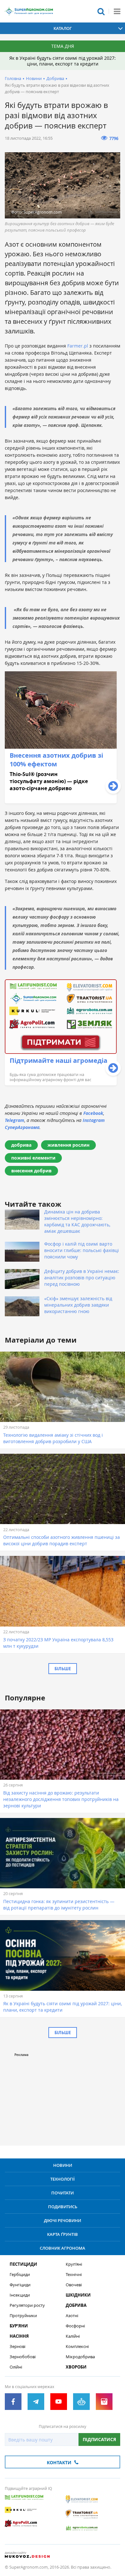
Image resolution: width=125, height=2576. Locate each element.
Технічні (74, 2275)
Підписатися (99, 2439)
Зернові (17, 2347)
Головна (13, 78)
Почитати (63, 2193)
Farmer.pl (78, 346)
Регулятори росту (27, 2305)
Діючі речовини (63, 2220)
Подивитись (63, 2207)
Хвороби (76, 2367)
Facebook (93, 1113)
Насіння (19, 2336)
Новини (34, 78)
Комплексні (77, 2347)
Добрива (55, 78)
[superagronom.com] (29, 11)
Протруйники (23, 2316)
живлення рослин (68, 1145)
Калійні (73, 2336)
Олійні (16, 2367)
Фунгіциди (20, 2285)
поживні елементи (33, 1158)
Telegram (15, 1120)
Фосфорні (75, 2326)
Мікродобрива (80, 2357)
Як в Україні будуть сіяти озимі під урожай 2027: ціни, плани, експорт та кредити (63, 61)
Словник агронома (63, 2248)
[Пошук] (101, 11)
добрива (21, 1145)
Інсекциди (20, 2295)
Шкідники (78, 2295)
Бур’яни (19, 2326)
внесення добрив (31, 1171)
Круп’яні (74, 2264)
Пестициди (23, 2264)
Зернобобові (23, 2357)
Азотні (72, 2316)
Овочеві (74, 2285)
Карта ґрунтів (63, 2234)
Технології (63, 2179)
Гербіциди (20, 2275)
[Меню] (117, 11)
